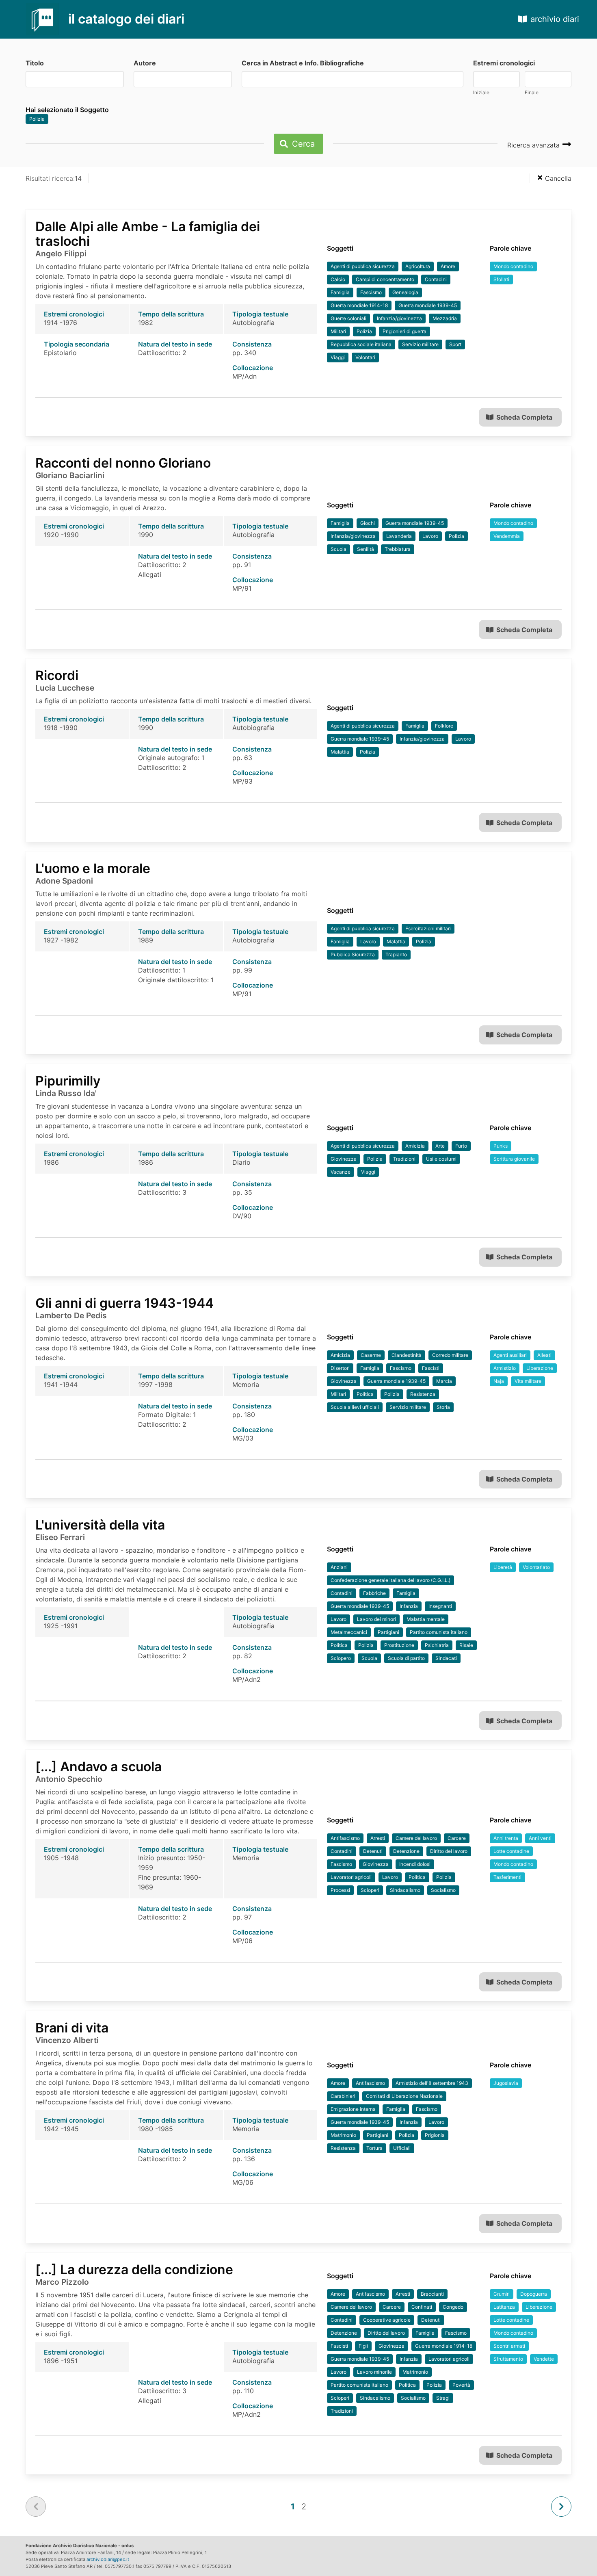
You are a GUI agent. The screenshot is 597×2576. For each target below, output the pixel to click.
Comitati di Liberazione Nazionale (404, 2096)
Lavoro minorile (374, 2372)
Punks (501, 1146)
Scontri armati (509, 2346)
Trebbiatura (398, 549)
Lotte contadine (511, 1851)
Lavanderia (399, 536)
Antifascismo (345, 1838)
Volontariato (536, 1567)
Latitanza (504, 2307)
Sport (455, 344)
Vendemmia (507, 536)
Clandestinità (407, 1355)
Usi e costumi (441, 1159)
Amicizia (415, 1146)
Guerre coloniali (348, 318)
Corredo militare (450, 1355)
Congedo (453, 2307)
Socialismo (443, 1890)
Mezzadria (445, 318)
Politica (365, 1394)
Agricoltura (418, 266)
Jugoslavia (506, 2083)
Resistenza (423, 1394)
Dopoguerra (534, 2294)
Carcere (457, 1838)
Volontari (365, 357)
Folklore (444, 726)
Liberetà (503, 1567)
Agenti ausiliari (510, 1355)
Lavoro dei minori (376, 1619)
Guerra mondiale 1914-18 (359, 305)
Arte (440, 1146)
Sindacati (446, 1658)
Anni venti (540, 1838)
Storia (443, 1407)
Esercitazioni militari (428, 928)
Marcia (444, 1381)
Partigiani (388, 1632)
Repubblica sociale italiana (361, 344)
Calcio (338, 279)
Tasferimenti (507, 1877)
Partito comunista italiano (439, 1632)
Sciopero (341, 1658)
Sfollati (501, 279)
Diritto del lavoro (449, 1851)
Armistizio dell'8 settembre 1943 (432, 2083)
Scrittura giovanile (514, 1159)
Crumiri (502, 2294)
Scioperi (370, 1890)
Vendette (544, 2359)
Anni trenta (506, 1838)
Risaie (466, 1645)
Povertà (461, 2385)
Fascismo (371, 292)
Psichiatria (437, 1645)
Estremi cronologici (504, 63)
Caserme (371, 1355)
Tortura (374, 2148)
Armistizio (505, 1368)
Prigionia (435, 2135)
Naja (499, 1381)
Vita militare (528, 1381)
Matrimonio (343, 2135)
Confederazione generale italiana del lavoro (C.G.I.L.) (390, 1580)
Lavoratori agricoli (351, 1877)
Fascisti (431, 1368)
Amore (448, 266)
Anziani (339, 1567)
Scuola (339, 549)
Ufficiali (402, 2148)
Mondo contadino (513, 266)
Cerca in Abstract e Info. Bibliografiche (303, 63)
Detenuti (373, 1851)
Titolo (35, 63)
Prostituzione (399, 1645)
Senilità (366, 549)
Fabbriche (374, 1593)
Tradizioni (404, 1159)
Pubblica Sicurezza (353, 954)
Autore (145, 63)
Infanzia (409, 1606)
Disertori (340, 1368)
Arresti (378, 1838)
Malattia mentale (426, 1619)
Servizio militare (420, 344)
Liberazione (540, 1368)
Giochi (368, 523)
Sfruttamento (508, 2359)
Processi (340, 1890)
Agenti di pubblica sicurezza (363, 266)
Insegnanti (440, 1606)
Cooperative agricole (387, 2320)
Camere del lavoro (416, 1838)
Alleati (544, 1355)
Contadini (436, 279)
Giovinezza (344, 1159)
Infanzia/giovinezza (399, 318)
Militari (338, 331)
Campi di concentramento (385, 279)
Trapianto (396, 954)
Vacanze (341, 1172)
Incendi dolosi (415, 1864)
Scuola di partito (406, 1658)
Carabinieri (343, 2096)
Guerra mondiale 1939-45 (428, 305)
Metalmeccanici (349, 1632)
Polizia (37, 119)
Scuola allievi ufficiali (355, 1407)
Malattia (340, 752)
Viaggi (338, 357)
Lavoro (430, 536)
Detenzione (406, 1851)
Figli (363, 2346)
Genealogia (405, 292)
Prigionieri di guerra (404, 331)
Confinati (422, 2307)
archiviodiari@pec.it (108, 2559)
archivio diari (555, 19)
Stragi (443, 2398)
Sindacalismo (405, 1890)
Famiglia (340, 292)
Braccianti (432, 2294)
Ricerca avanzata (534, 145)
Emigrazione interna (353, 2109)
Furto (461, 1146)
